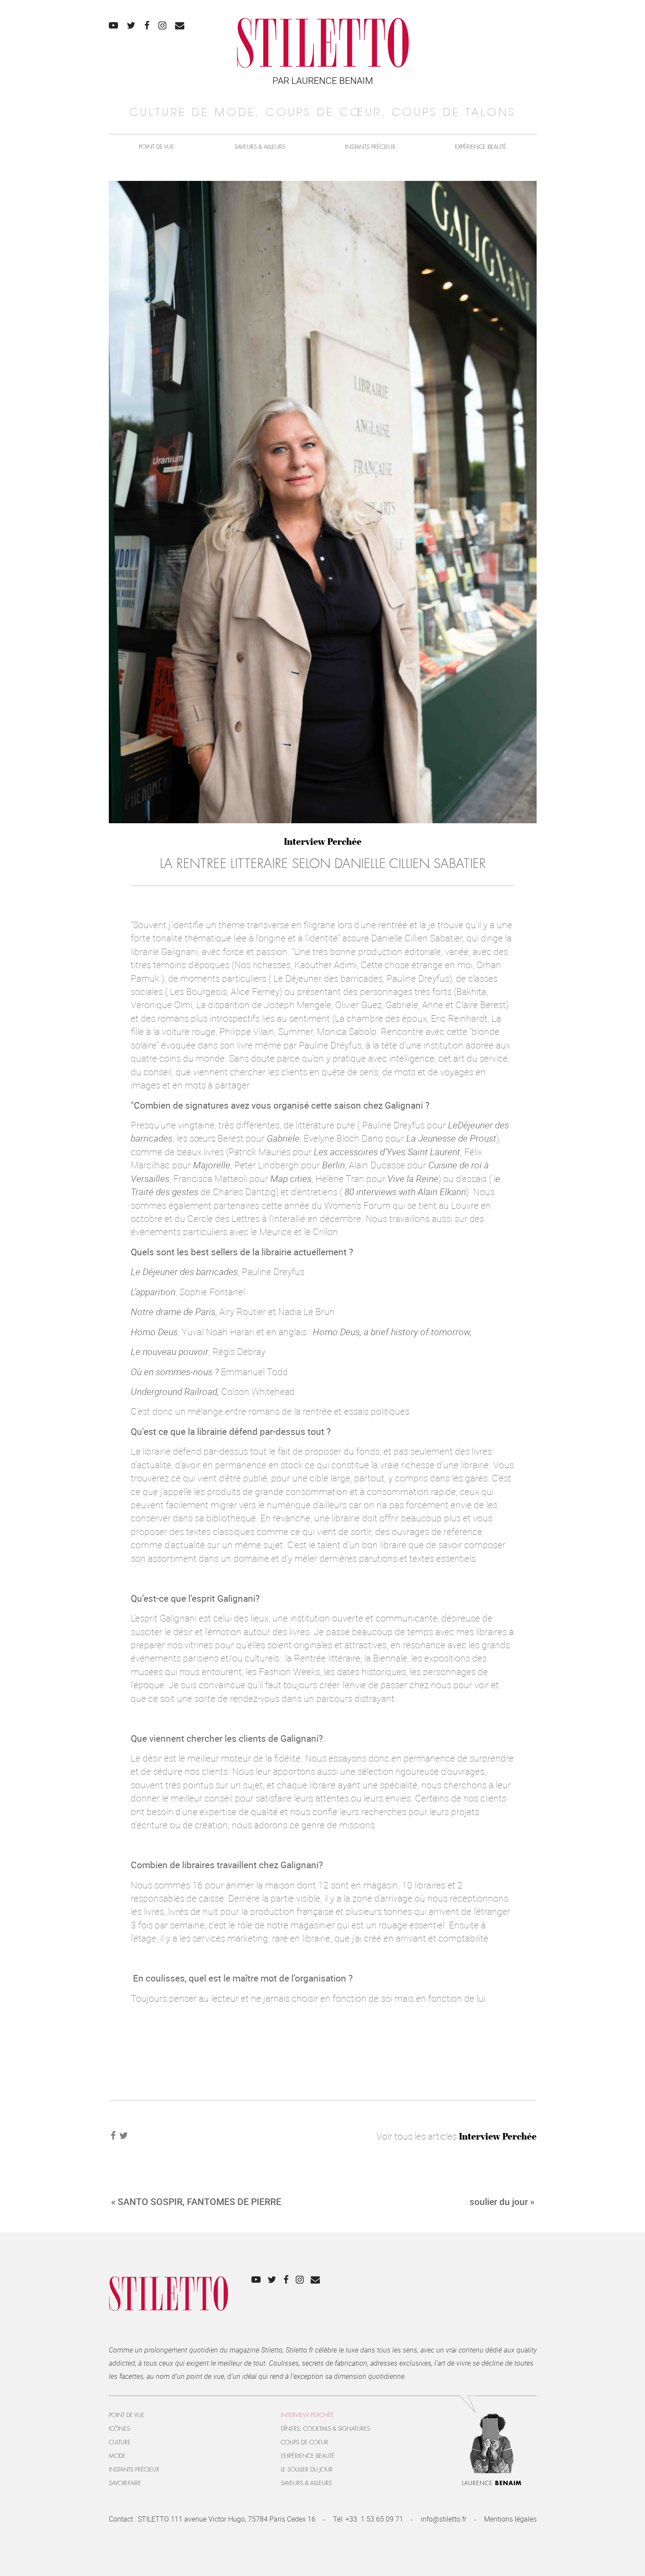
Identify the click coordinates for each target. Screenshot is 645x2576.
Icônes (119, 2429)
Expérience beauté (481, 147)
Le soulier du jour (307, 2470)
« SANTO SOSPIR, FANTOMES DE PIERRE (196, 2201)
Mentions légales (510, 2519)
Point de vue (156, 147)
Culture (120, 2442)
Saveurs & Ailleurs (260, 147)
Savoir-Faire (125, 2483)
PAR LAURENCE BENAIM (323, 80)
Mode (117, 2456)
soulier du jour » (502, 2201)
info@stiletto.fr (444, 2519)
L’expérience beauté (308, 2456)
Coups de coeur (305, 2442)
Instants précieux (370, 147)
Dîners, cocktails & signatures (325, 2429)
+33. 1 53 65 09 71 (374, 2519)
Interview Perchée (323, 841)
